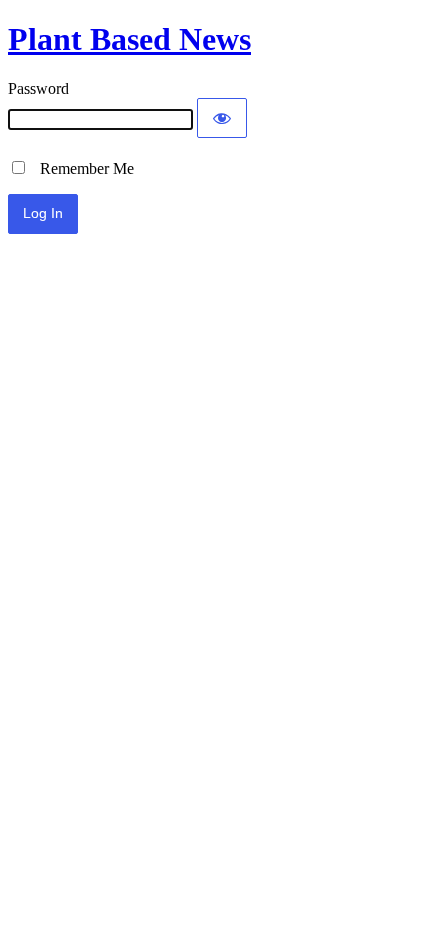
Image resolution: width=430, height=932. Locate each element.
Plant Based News (129, 39)
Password (38, 88)
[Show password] (222, 118)
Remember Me (81, 168)
